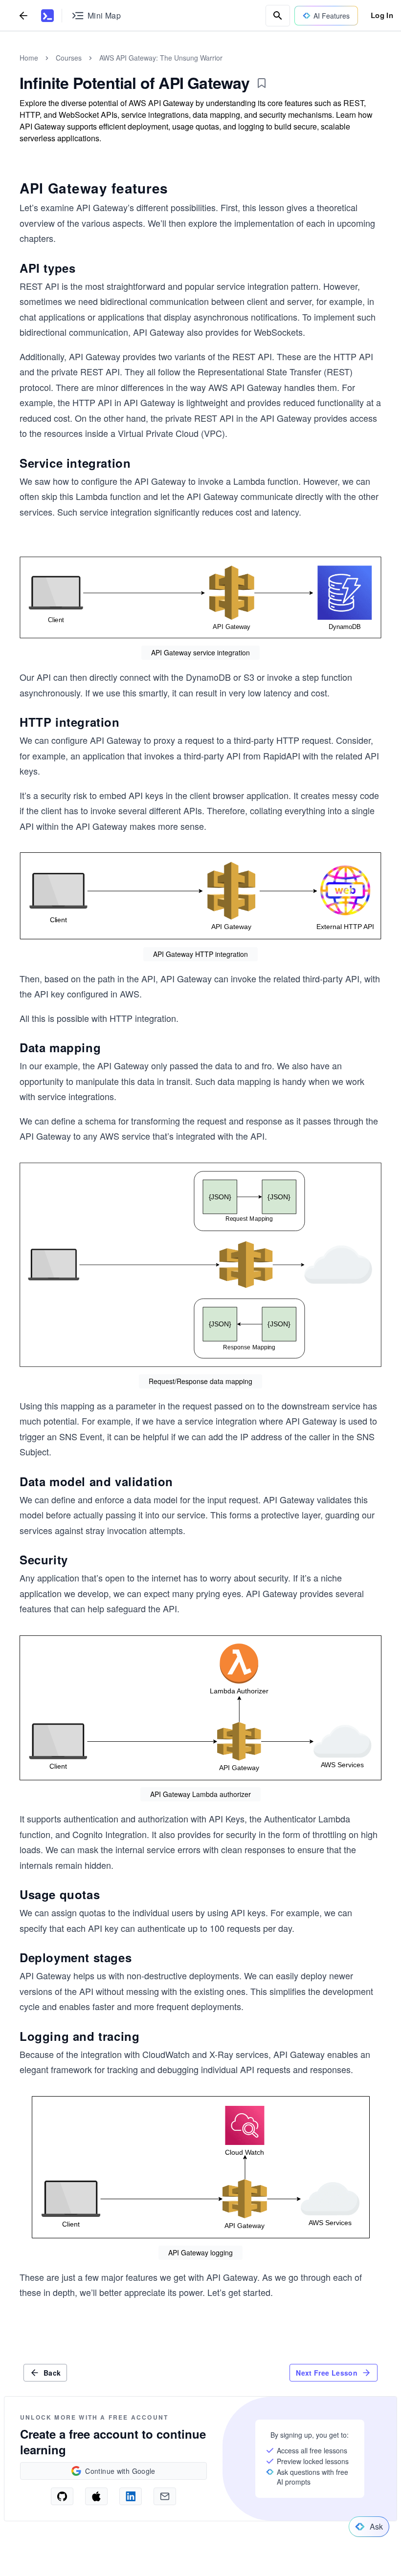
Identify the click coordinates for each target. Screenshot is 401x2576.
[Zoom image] (200, 597)
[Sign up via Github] (62, 2496)
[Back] (23, 15)
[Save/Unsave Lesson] (262, 83)
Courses (69, 58)
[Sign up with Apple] (96, 2496)
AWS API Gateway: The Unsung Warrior (161, 58)
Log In (382, 15)
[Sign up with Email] (165, 2496)
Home (29, 58)
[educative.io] (47, 16)
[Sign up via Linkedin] (131, 2496)
